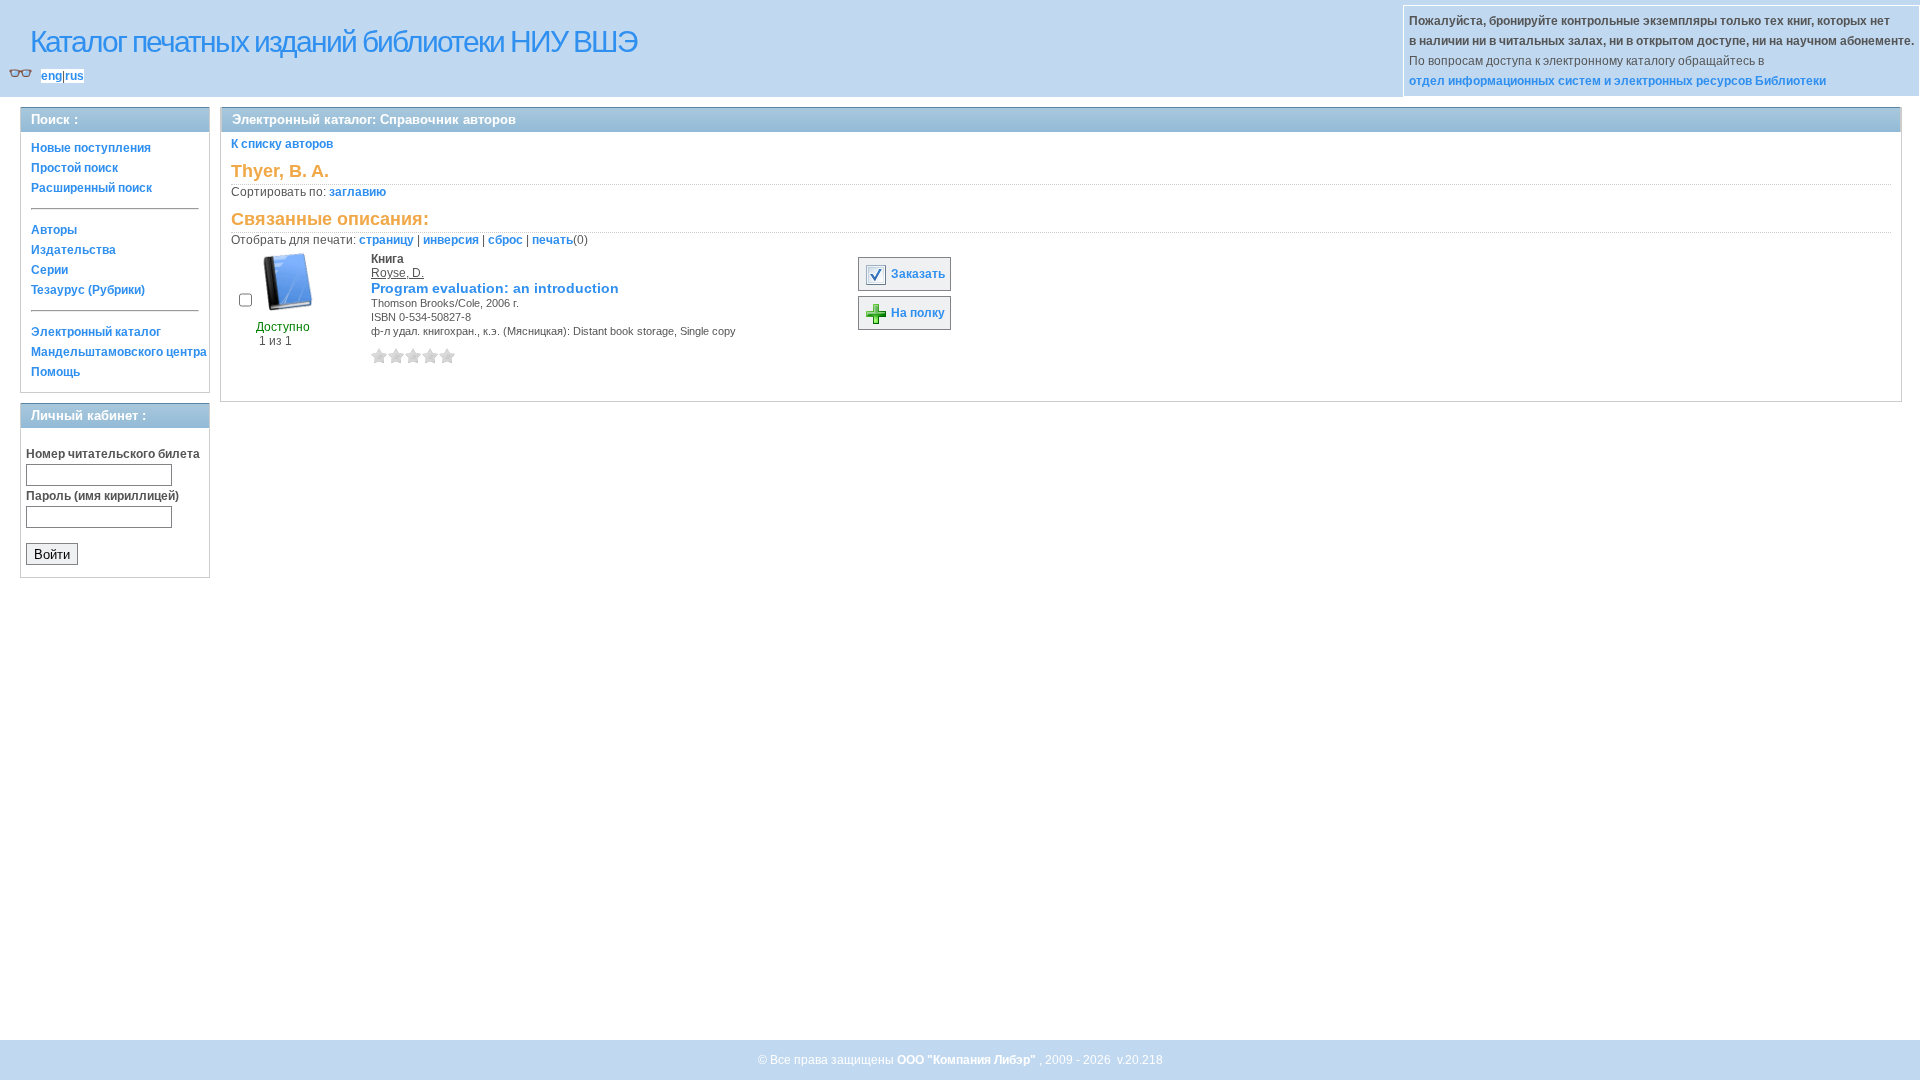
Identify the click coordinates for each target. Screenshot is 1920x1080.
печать (552, 240)
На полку (916, 313)
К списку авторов (282, 144)
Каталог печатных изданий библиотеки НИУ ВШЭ (333, 41)
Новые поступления (91, 148)
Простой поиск (74, 168)
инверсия (451, 240)
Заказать (916, 274)
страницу (386, 240)
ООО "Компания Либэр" (968, 1060)
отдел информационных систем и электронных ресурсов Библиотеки (1617, 81)
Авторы (54, 230)
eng (51, 76)
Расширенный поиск (91, 188)
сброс (505, 240)
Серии (49, 270)
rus (74, 76)
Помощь (55, 372)
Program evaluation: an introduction (495, 288)
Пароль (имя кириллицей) (102, 496)
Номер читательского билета (113, 454)
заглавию (357, 192)
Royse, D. (397, 273)
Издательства (73, 250)
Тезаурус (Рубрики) (88, 290)
